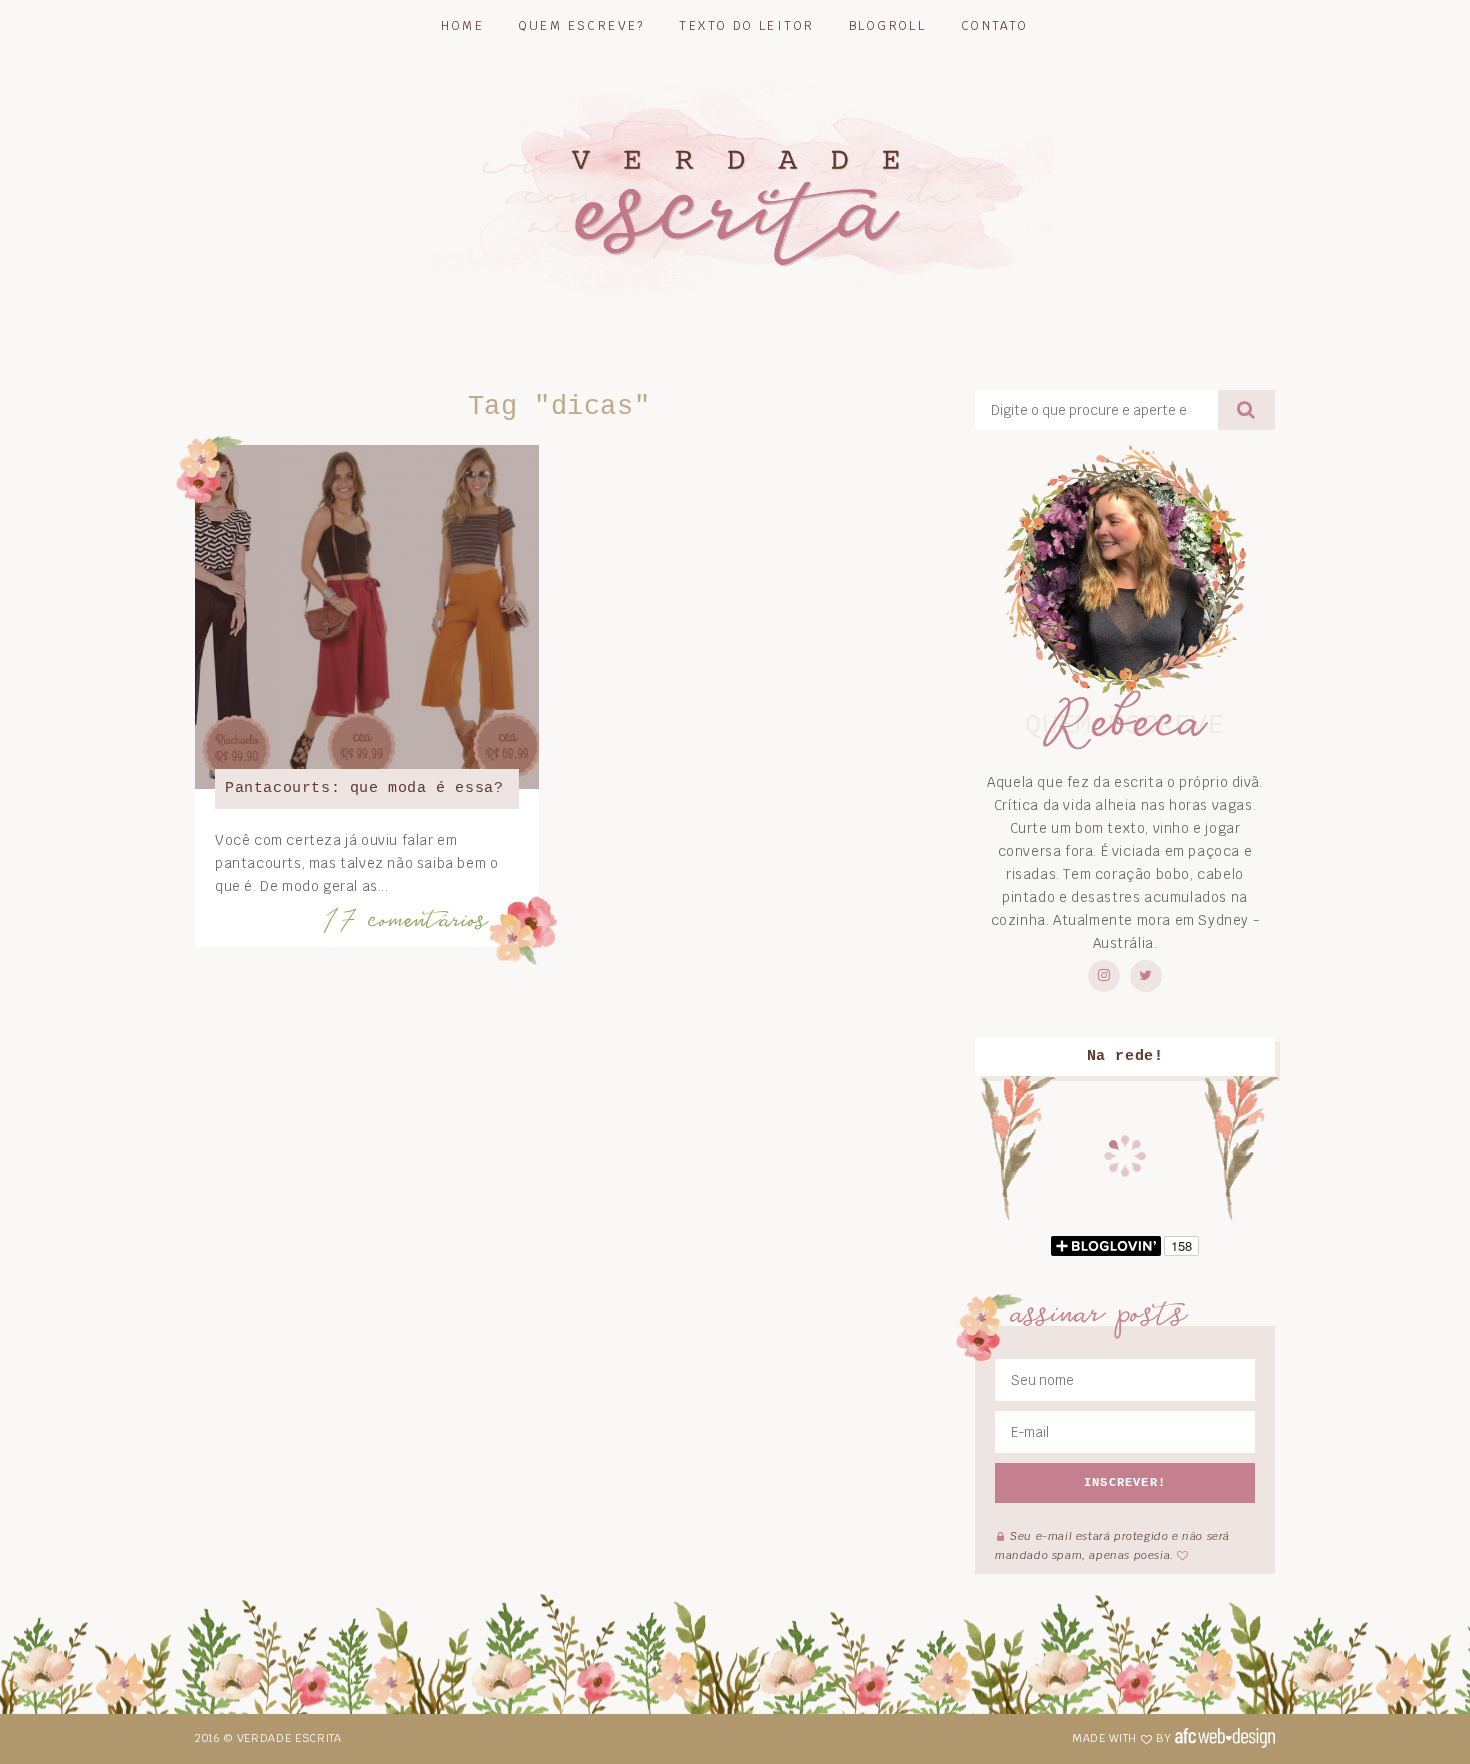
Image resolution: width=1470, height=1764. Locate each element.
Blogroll (887, 26)
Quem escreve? (582, 26)
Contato (995, 26)
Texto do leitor (746, 26)
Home (462, 26)
